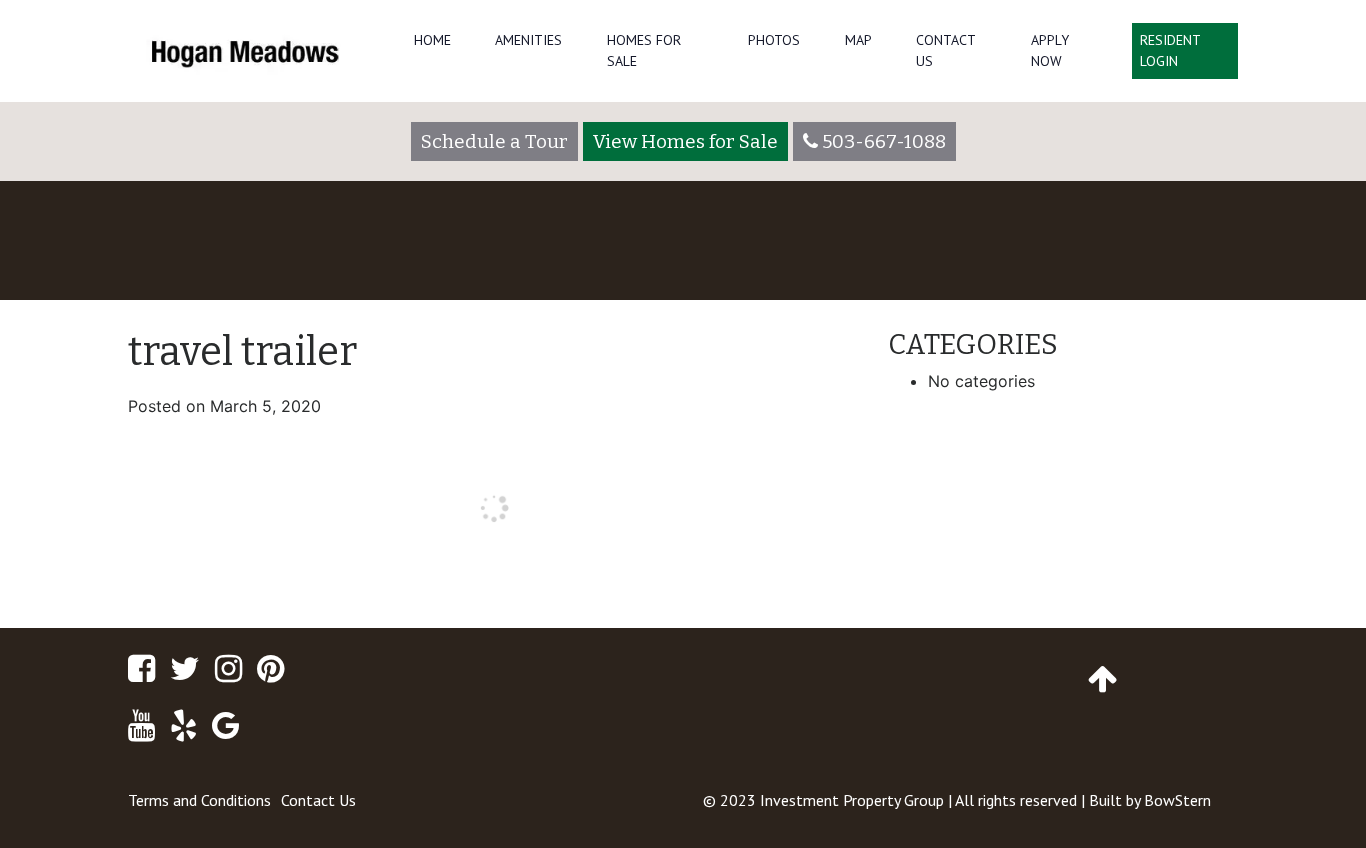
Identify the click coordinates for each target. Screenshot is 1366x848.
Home (432, 40)
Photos (774, 40)
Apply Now (1050, 50)
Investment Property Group (852, 800)
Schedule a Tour (494, 141)
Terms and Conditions (199, 800)
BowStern (1177, 800)
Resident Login (1170, 50)
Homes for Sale (644, 50)
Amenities (528, 40)
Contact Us (945, 50)
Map (858, 40)
